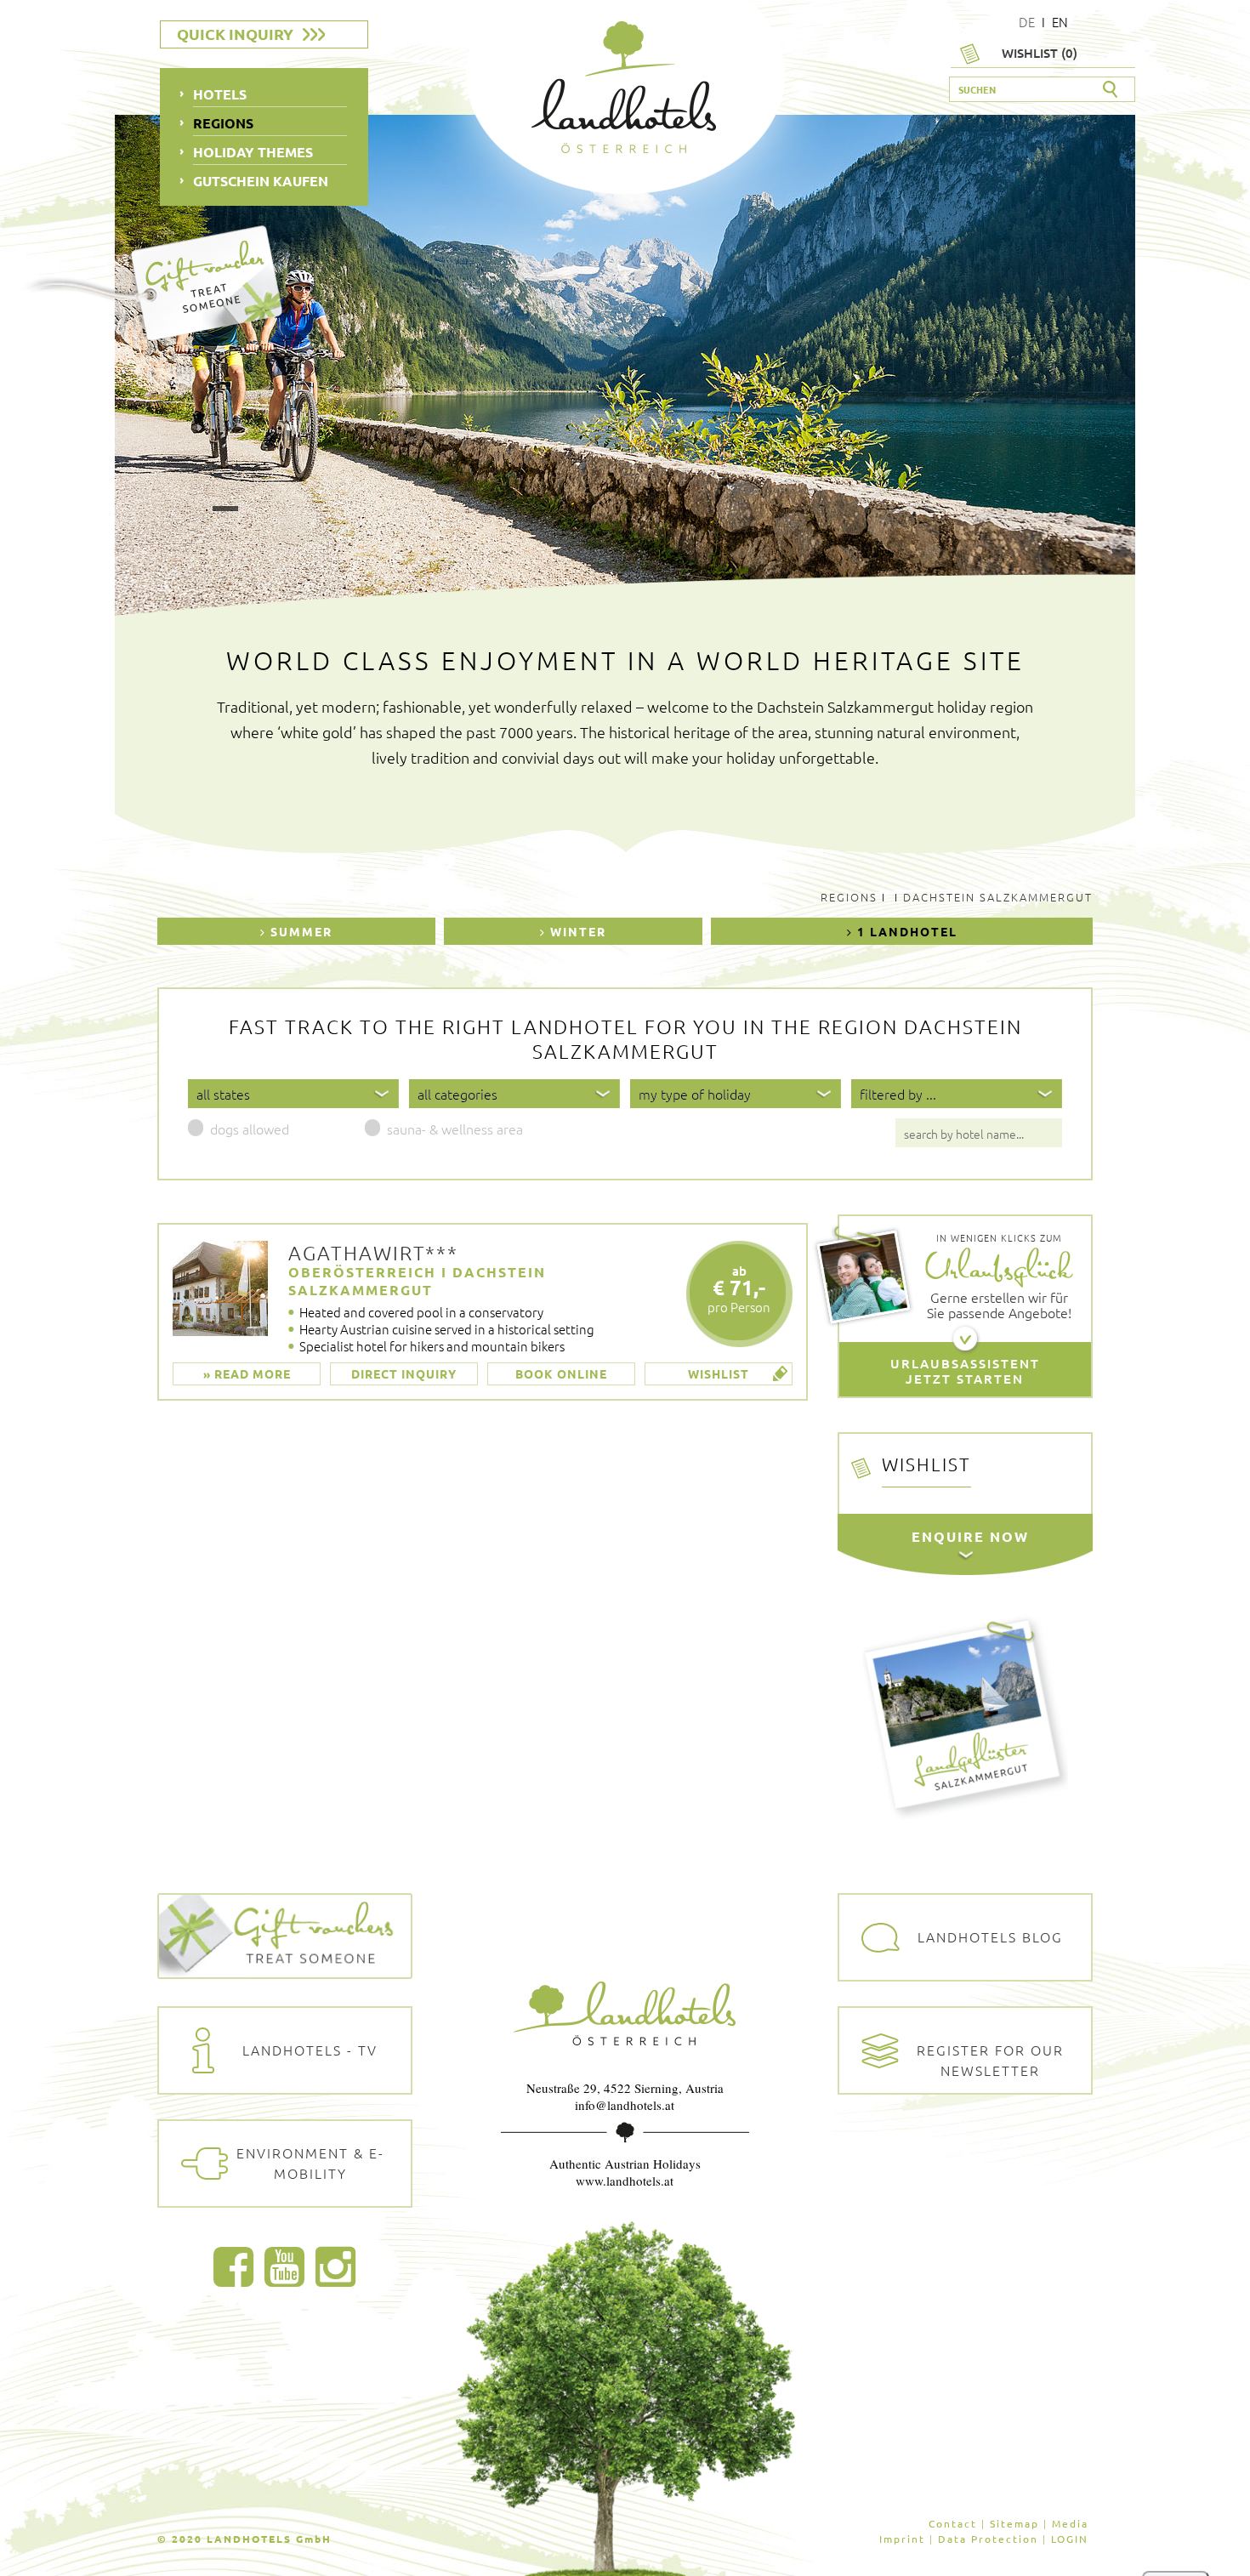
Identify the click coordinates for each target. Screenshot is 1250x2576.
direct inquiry (404, 1373)
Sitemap (1014, 2523)
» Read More (247, 1373)
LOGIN (1070, 2539)
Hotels (220, 94)
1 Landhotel (905, 931)
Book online (561, 1373)
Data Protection (988, 2539)
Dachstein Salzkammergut (998, 897)
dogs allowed (250, 1129)
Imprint (902, 2539)
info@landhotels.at (625, 2105)
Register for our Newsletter (990, 2060)
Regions (849, 897)
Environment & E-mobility (310, 2163)
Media (1070, 2523)
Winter (576, 931)
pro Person (739, 1289)
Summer (299, 931)
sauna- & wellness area (455, 1129)
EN (1060, 22)
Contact (953, 2523)
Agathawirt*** (373, 1253)
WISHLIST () (1040, 53)
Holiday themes (253, 152)
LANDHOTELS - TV (310, 2050)
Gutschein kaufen (261, 181)
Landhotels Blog (990, 1936)
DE (1027, 22)
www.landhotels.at (625, 2181)
